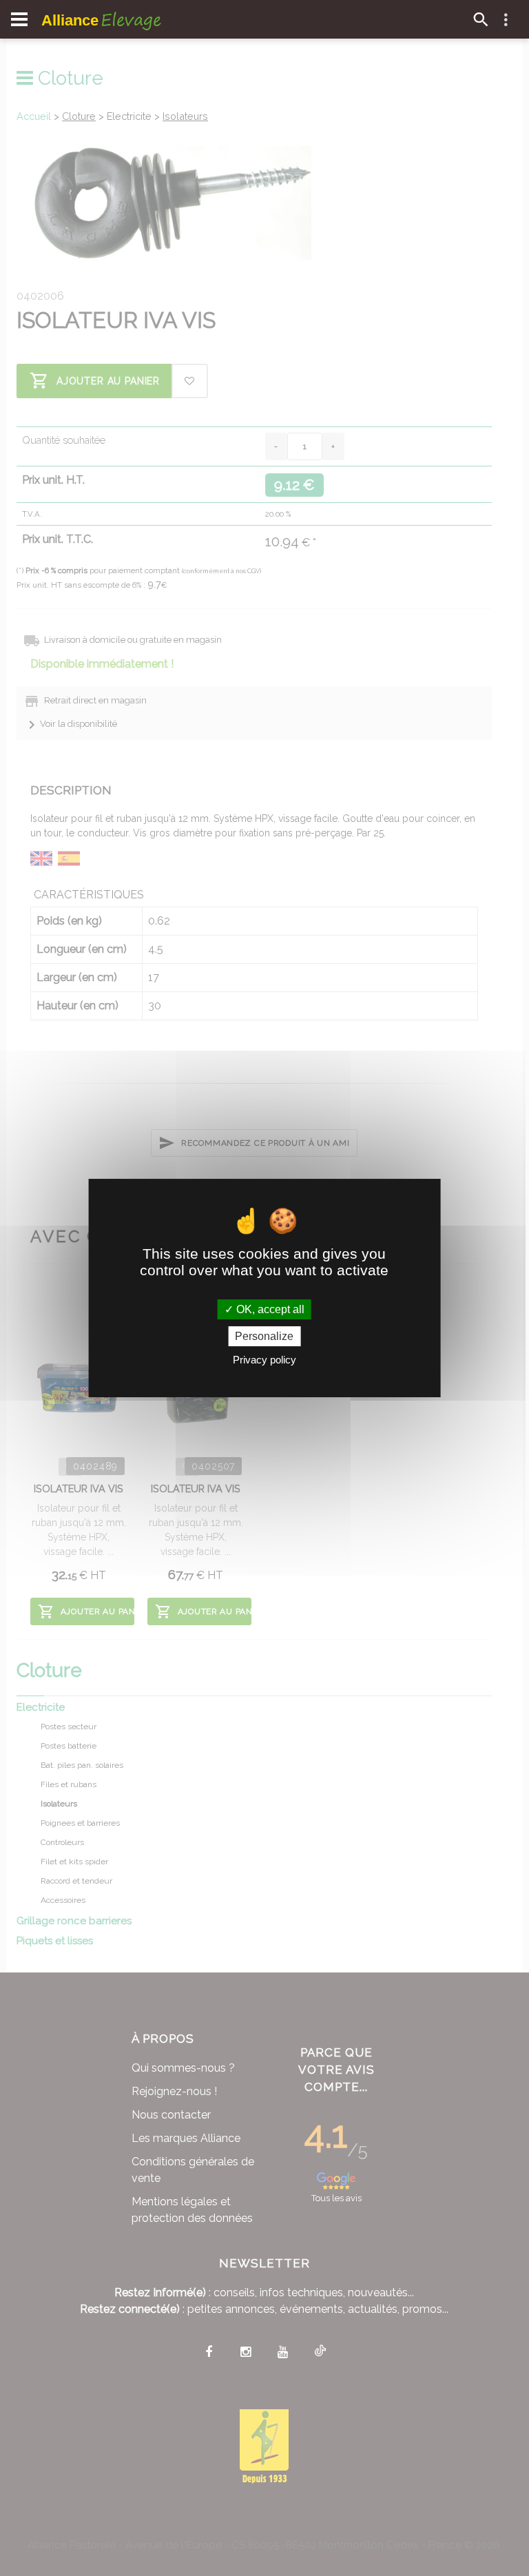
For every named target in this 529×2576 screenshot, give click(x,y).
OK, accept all (269, 1309)
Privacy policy (264, 1360)
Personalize (264, 1336)
